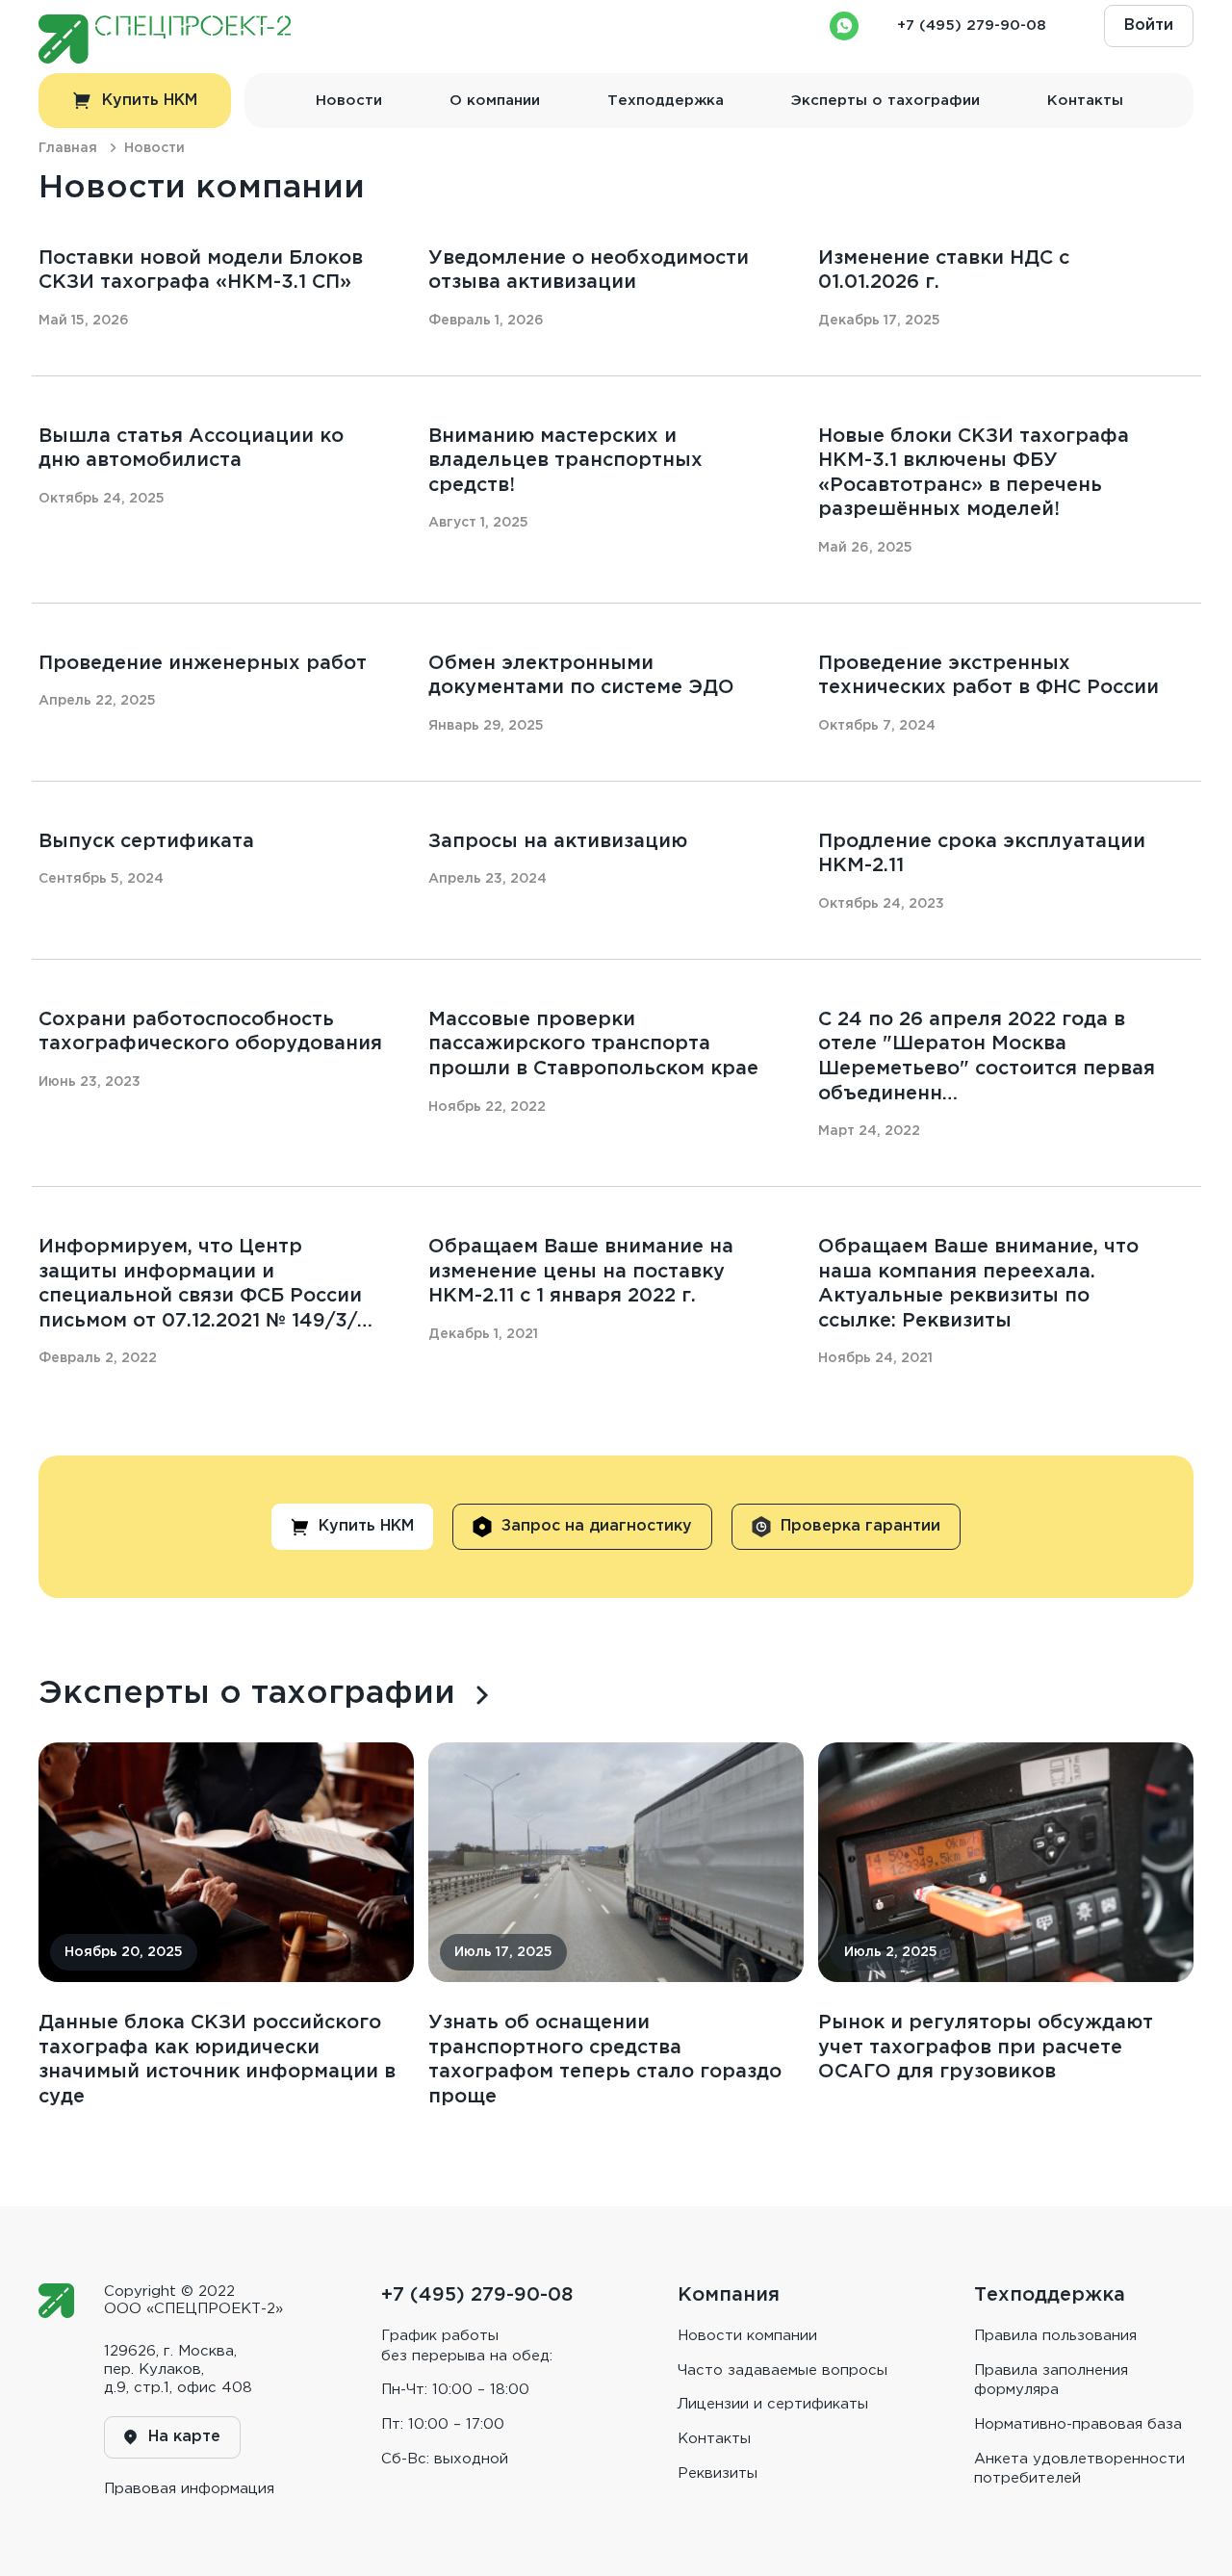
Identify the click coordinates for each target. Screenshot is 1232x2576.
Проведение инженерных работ (203, 663)
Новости (349, 101)
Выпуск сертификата (146, 841)
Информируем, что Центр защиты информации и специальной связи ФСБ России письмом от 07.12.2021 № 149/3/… (205, 1284)
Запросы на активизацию (558, 841)
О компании (495, 101)
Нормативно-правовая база (1078, 2424)
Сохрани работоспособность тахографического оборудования (210, 1032)
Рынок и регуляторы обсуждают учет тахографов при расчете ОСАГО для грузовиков (986, 2047)
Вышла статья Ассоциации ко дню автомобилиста (191, 449)
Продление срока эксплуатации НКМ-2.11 (982, 854)
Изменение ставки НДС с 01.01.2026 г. (944, 270)
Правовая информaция (189, 2489)
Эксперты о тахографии (885, 101)
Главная (68, 148)
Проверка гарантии (860, 1526)
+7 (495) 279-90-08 (972, 26)
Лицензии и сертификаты (773, 2404)
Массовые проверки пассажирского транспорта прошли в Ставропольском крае (593, 1044)
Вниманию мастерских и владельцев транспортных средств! (565, 461)
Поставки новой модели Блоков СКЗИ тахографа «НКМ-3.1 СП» (201, 270)
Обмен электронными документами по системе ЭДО (581, 676)
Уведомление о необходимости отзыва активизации (589, 270)
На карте (184, 2437)
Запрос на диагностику (597, 1526)
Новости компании (747, 2336)
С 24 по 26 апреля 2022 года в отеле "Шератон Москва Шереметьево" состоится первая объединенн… (987, 1056)
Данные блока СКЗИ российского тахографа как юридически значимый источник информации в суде (217, 2060)
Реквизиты (718, 2473)
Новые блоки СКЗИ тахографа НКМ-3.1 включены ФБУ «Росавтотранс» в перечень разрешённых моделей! (974, 473)
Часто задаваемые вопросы (783, 2370)
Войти (1149, 26)
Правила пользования (1055, 2336)
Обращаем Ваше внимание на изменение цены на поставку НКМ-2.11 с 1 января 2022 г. (581, 1271)
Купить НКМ (150, 101)
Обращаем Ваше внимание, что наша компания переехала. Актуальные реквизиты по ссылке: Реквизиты (978, 1284)
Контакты (1085, 101)
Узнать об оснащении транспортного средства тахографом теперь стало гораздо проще (605, 2060)
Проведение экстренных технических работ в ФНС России (988, 676)
